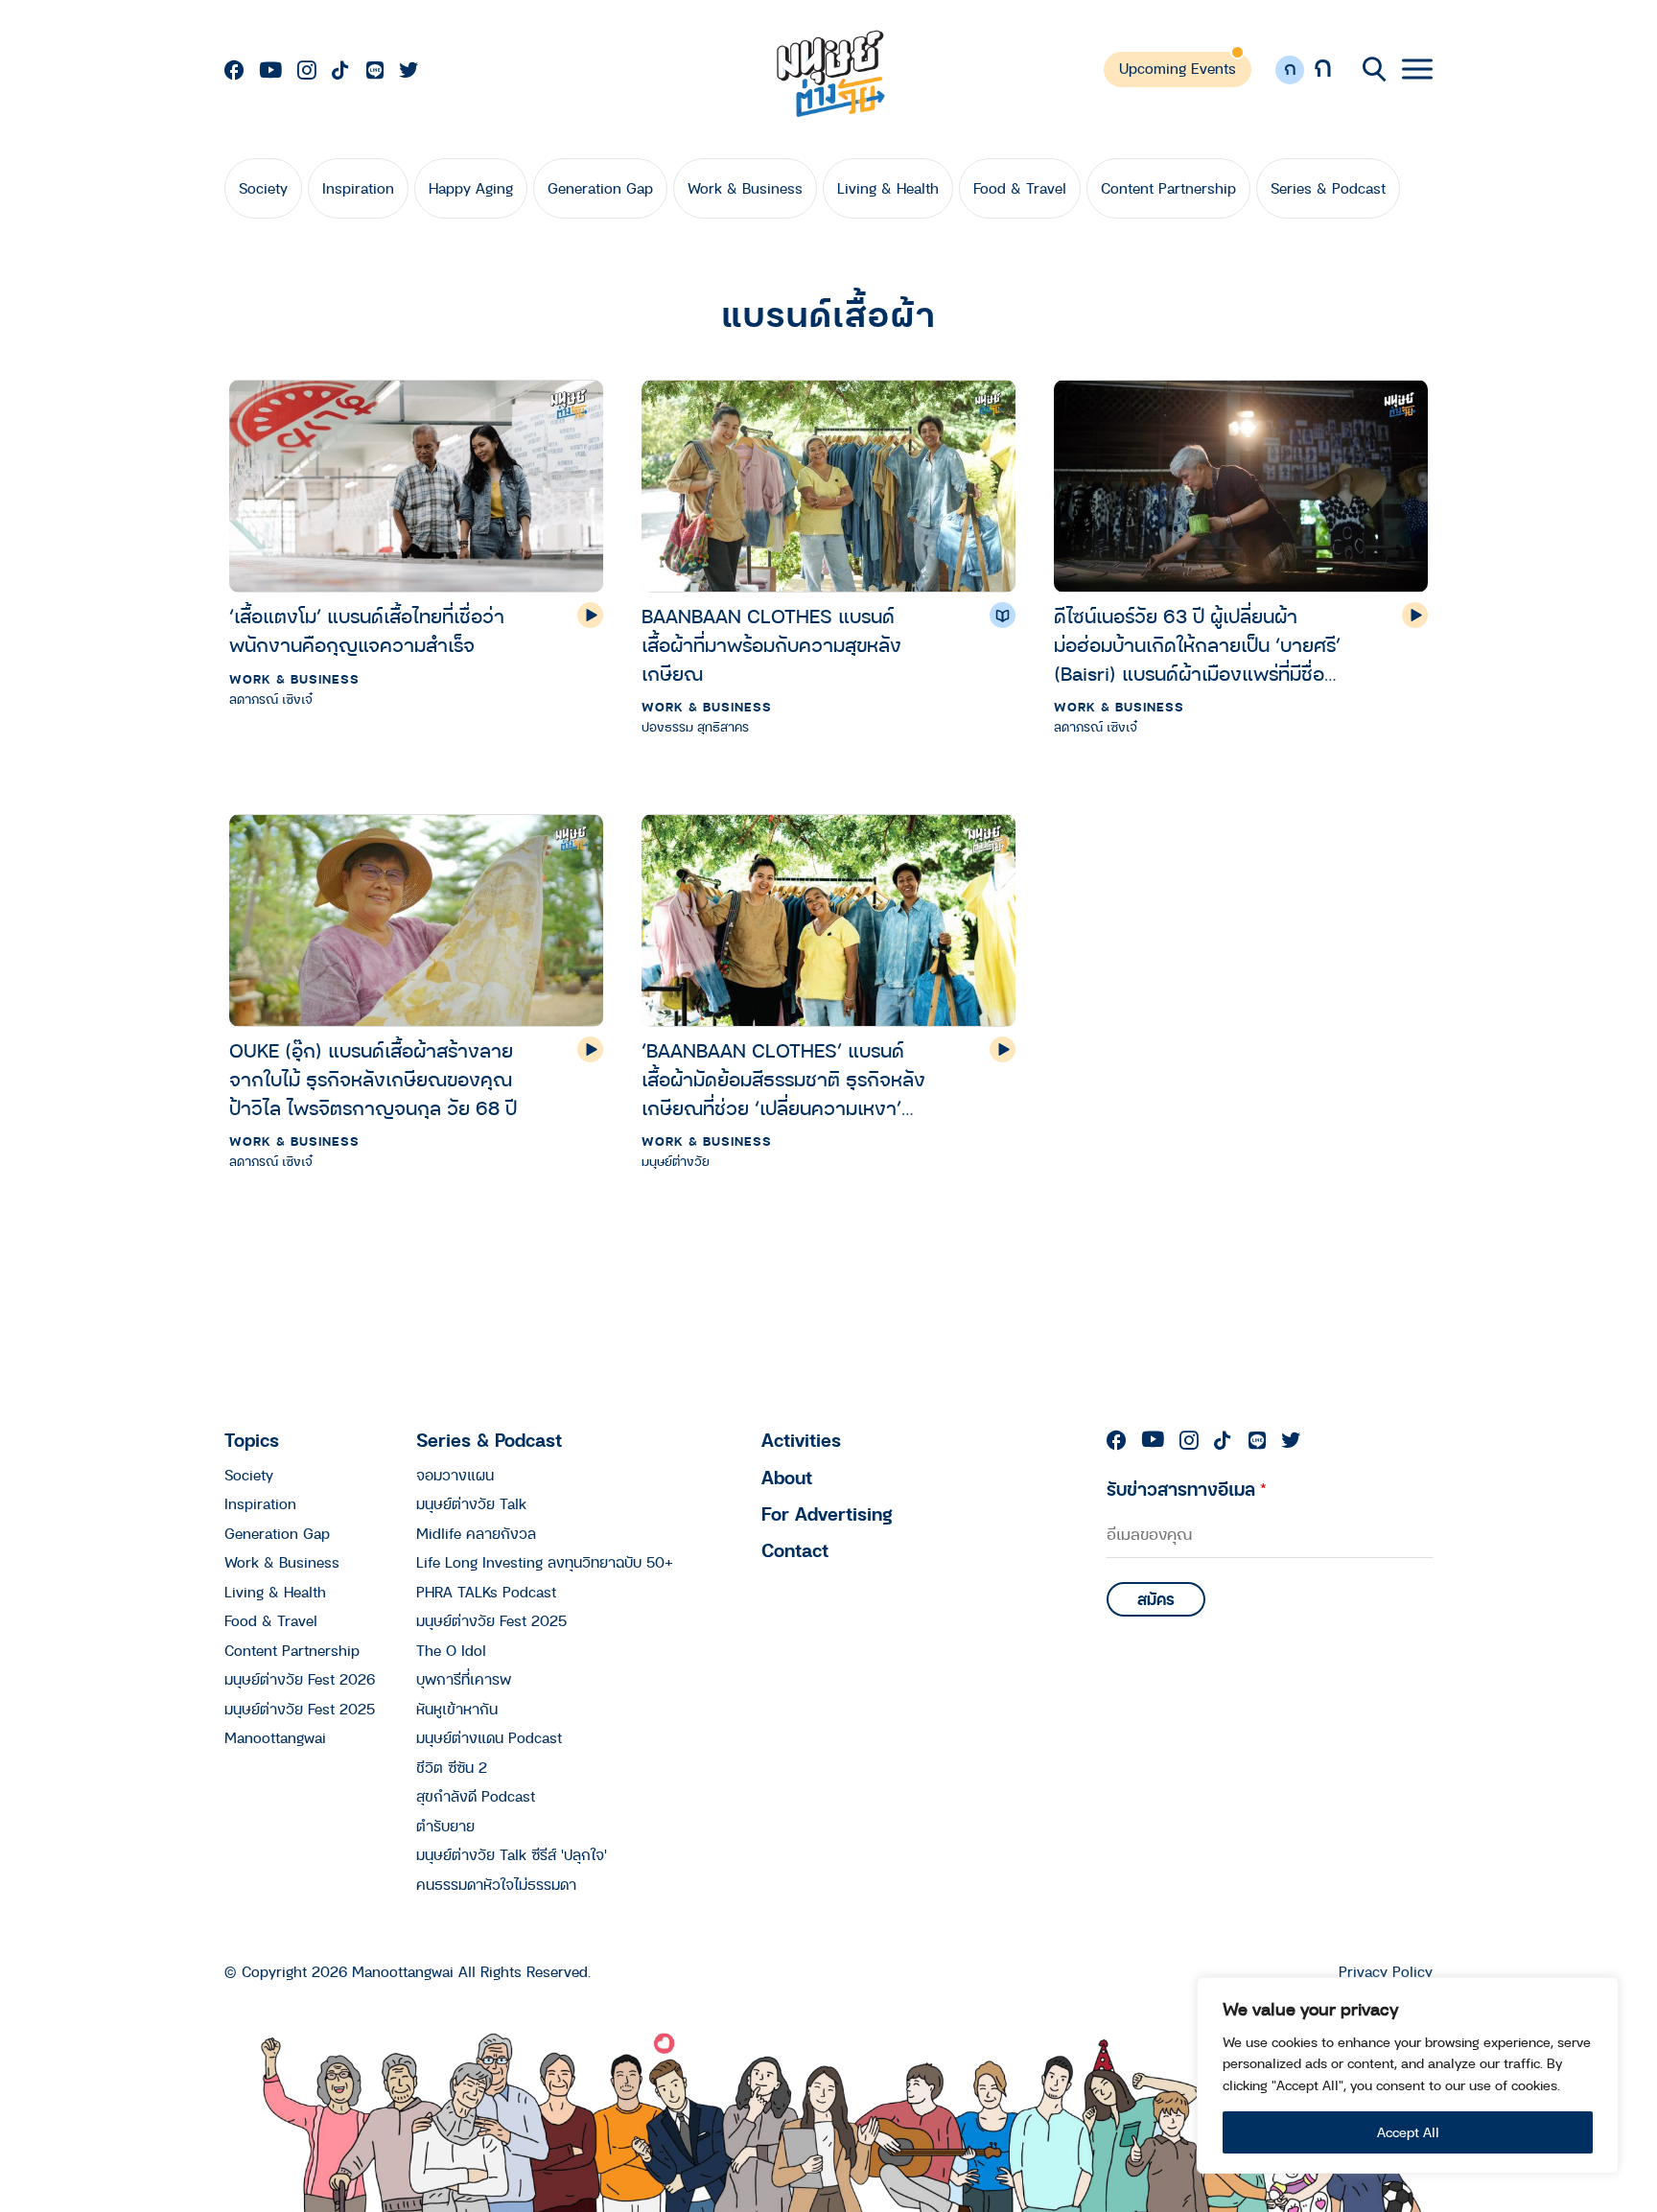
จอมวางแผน (455, 1475)
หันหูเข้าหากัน (457, 1709)
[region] (1408, 2075)
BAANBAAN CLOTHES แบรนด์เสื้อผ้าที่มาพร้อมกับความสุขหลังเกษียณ (771, 645)
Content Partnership (1168, 188)
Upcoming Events (1178, 68)
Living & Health (888, 188)
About (787, 1477)
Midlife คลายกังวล (476, 1533)
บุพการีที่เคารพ (464, 1679)
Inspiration (358, 188)
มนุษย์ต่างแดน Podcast (489, 1737)
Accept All (1408, 2132)
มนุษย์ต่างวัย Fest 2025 (300, 1709)
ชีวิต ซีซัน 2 (452, 1767)
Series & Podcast (1328, 188)
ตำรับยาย (445, 1826)
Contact (795, 1550)
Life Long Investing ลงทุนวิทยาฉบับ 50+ (545, 1562)
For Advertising (827, 1513)
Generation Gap (600, 188)
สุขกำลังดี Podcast (476, 1796)
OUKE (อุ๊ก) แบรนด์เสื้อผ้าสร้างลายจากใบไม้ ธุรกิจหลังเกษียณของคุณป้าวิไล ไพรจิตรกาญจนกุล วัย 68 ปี (373, 1079)
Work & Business (745, 188)
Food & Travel (1020, 188)
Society (263, 188)
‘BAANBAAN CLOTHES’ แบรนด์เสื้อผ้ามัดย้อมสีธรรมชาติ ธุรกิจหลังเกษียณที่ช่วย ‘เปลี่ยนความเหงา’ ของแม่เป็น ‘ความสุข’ (783, 1079)
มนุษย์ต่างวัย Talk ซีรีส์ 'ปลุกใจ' (512, 1854)
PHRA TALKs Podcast (486, 1592)
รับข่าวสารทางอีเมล (1187, 1489)
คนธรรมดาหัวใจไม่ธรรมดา (496, 1884)
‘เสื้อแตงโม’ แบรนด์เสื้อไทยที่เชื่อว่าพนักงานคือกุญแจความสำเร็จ (367, 630)
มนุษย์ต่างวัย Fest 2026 (300, 1679)
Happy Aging (471, 188)
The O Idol (451, 1650)
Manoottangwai (275, 1737)
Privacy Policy (1386, 1972)
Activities (801, 1440)
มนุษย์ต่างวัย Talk (471, 1503)
